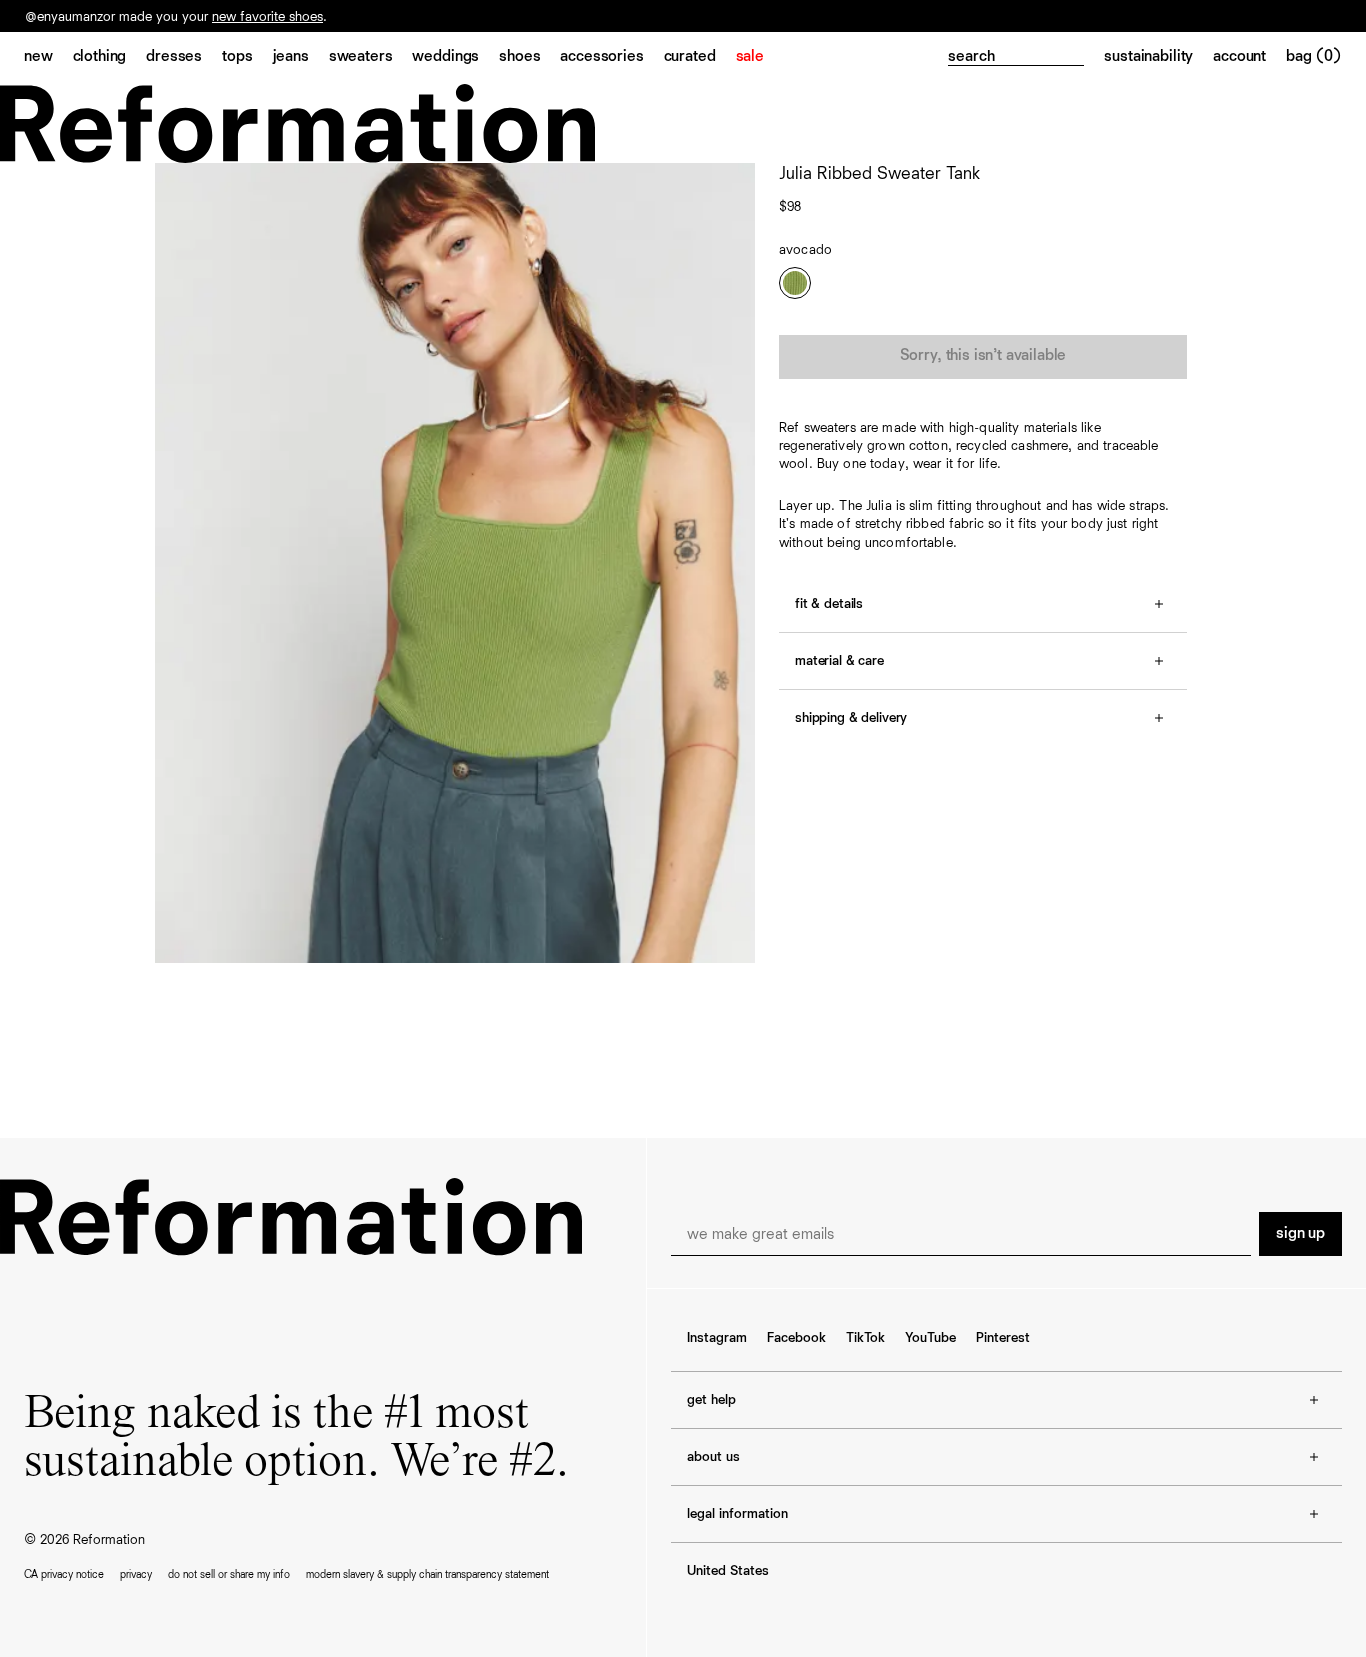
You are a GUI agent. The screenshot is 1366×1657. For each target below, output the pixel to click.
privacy (136, 1574)
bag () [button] (1314, 57)
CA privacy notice (64, 1574)
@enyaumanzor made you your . (176, 17)
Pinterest (1003, 1338)
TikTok (865, 1338)
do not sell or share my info (229, 1574)
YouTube (930, 1338)
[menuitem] (48, 58)
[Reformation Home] (683, 123)
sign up (1300, 1234)
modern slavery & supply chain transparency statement (427, 1574)
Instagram (717, 1338)
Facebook (796, 1338)
